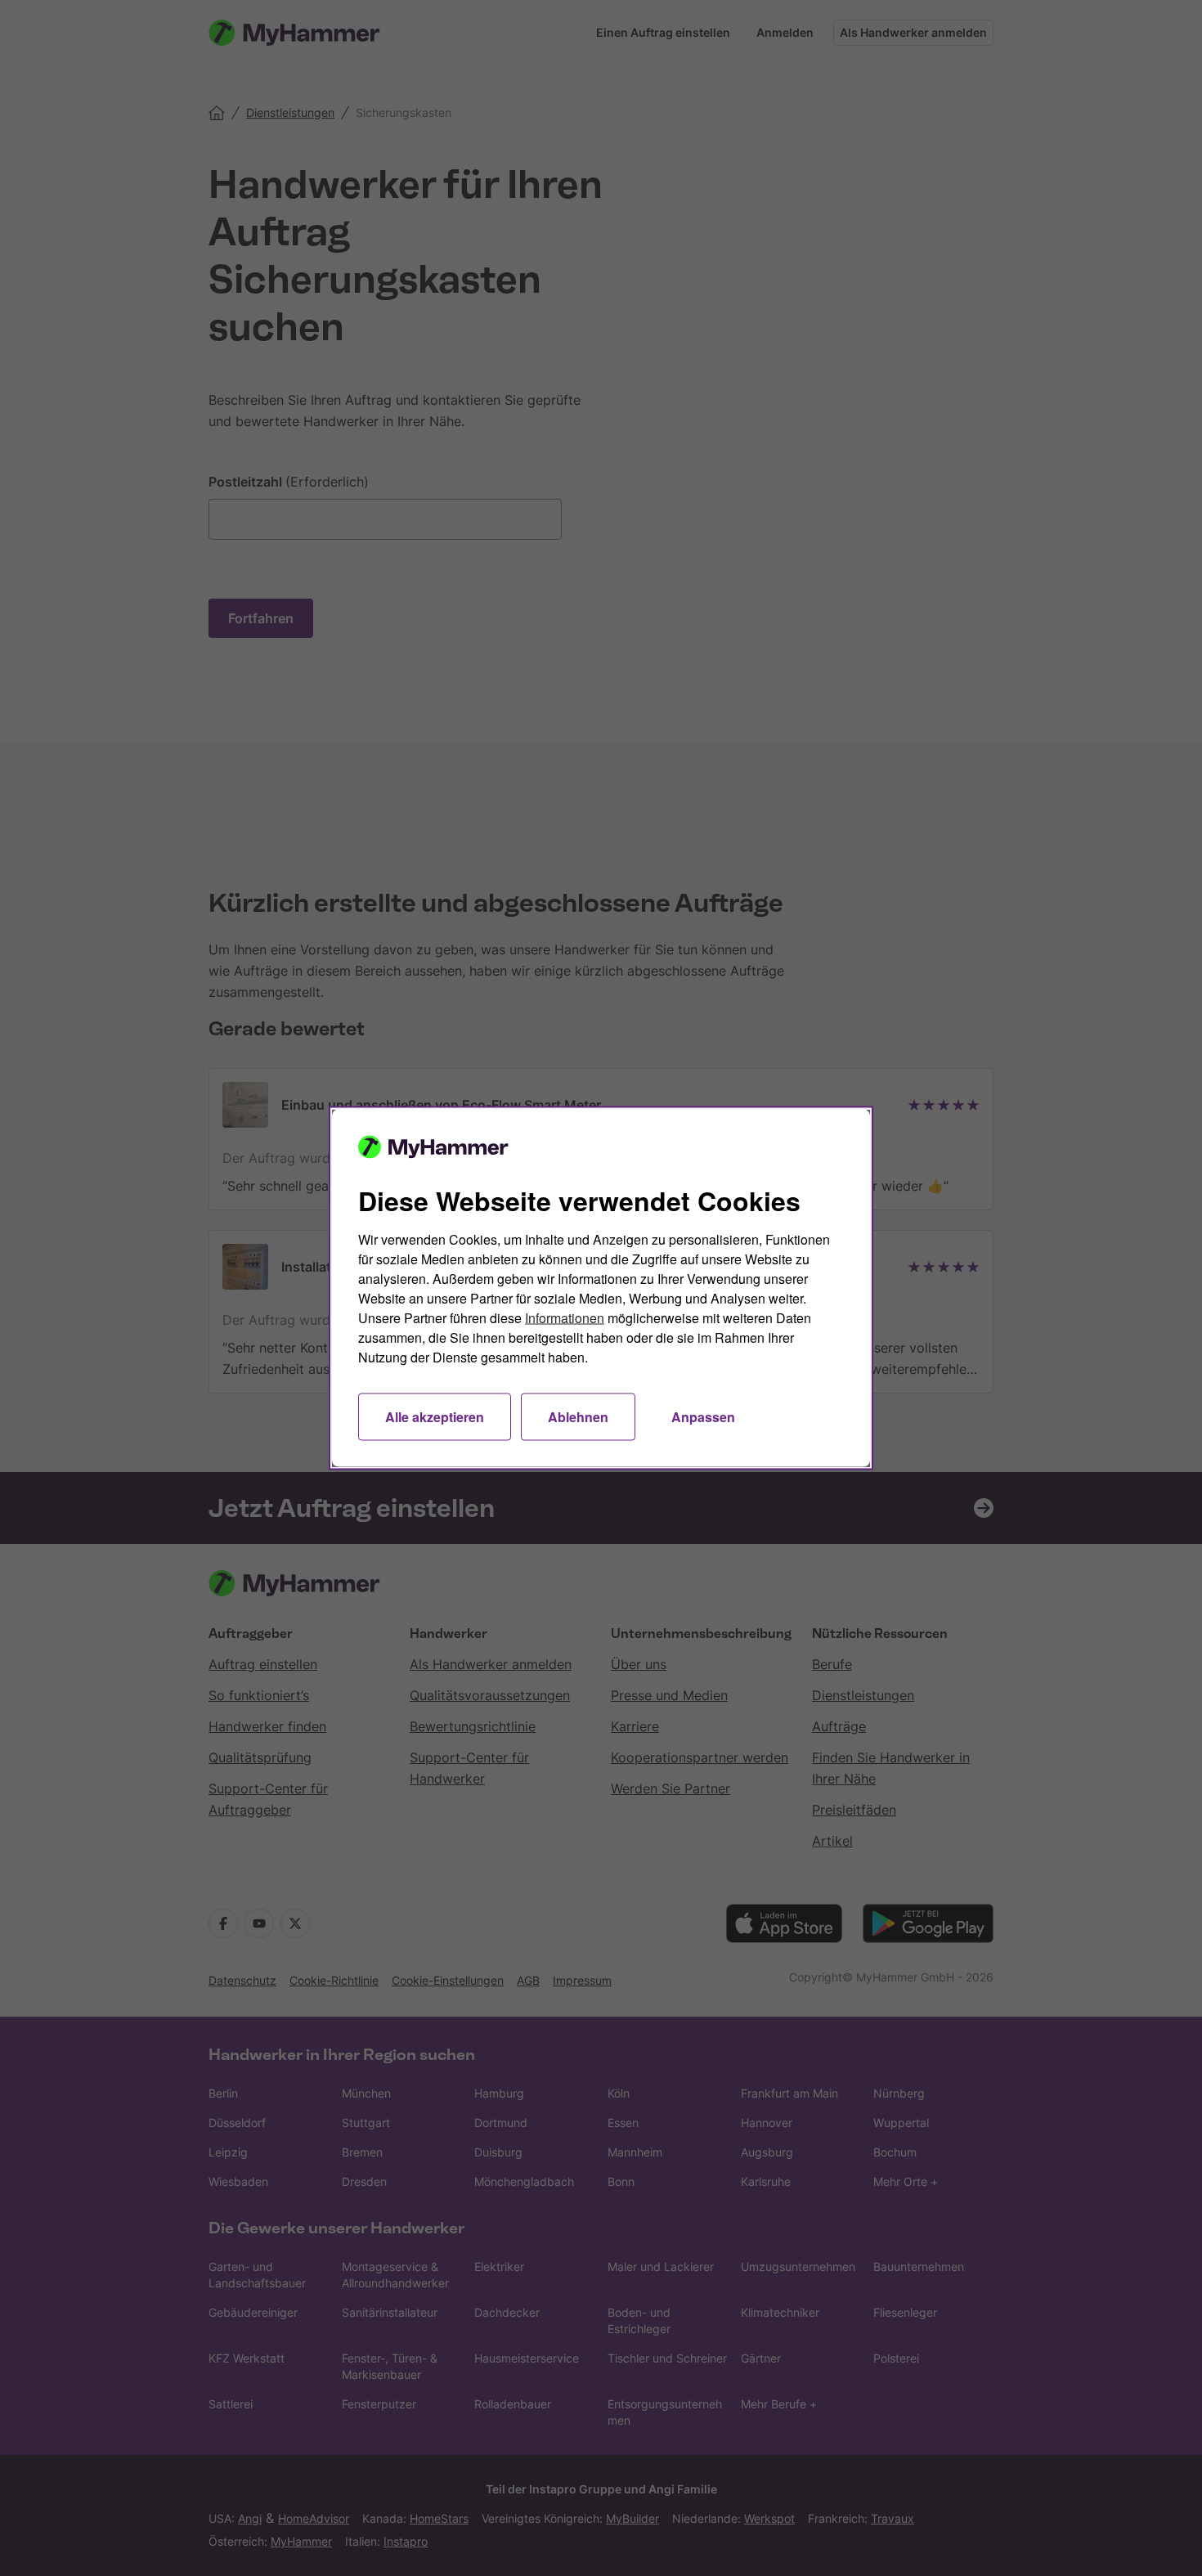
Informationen (565, 1318)
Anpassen (703, 1417)
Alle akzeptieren (435, 1417)
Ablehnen (578, 1417)
